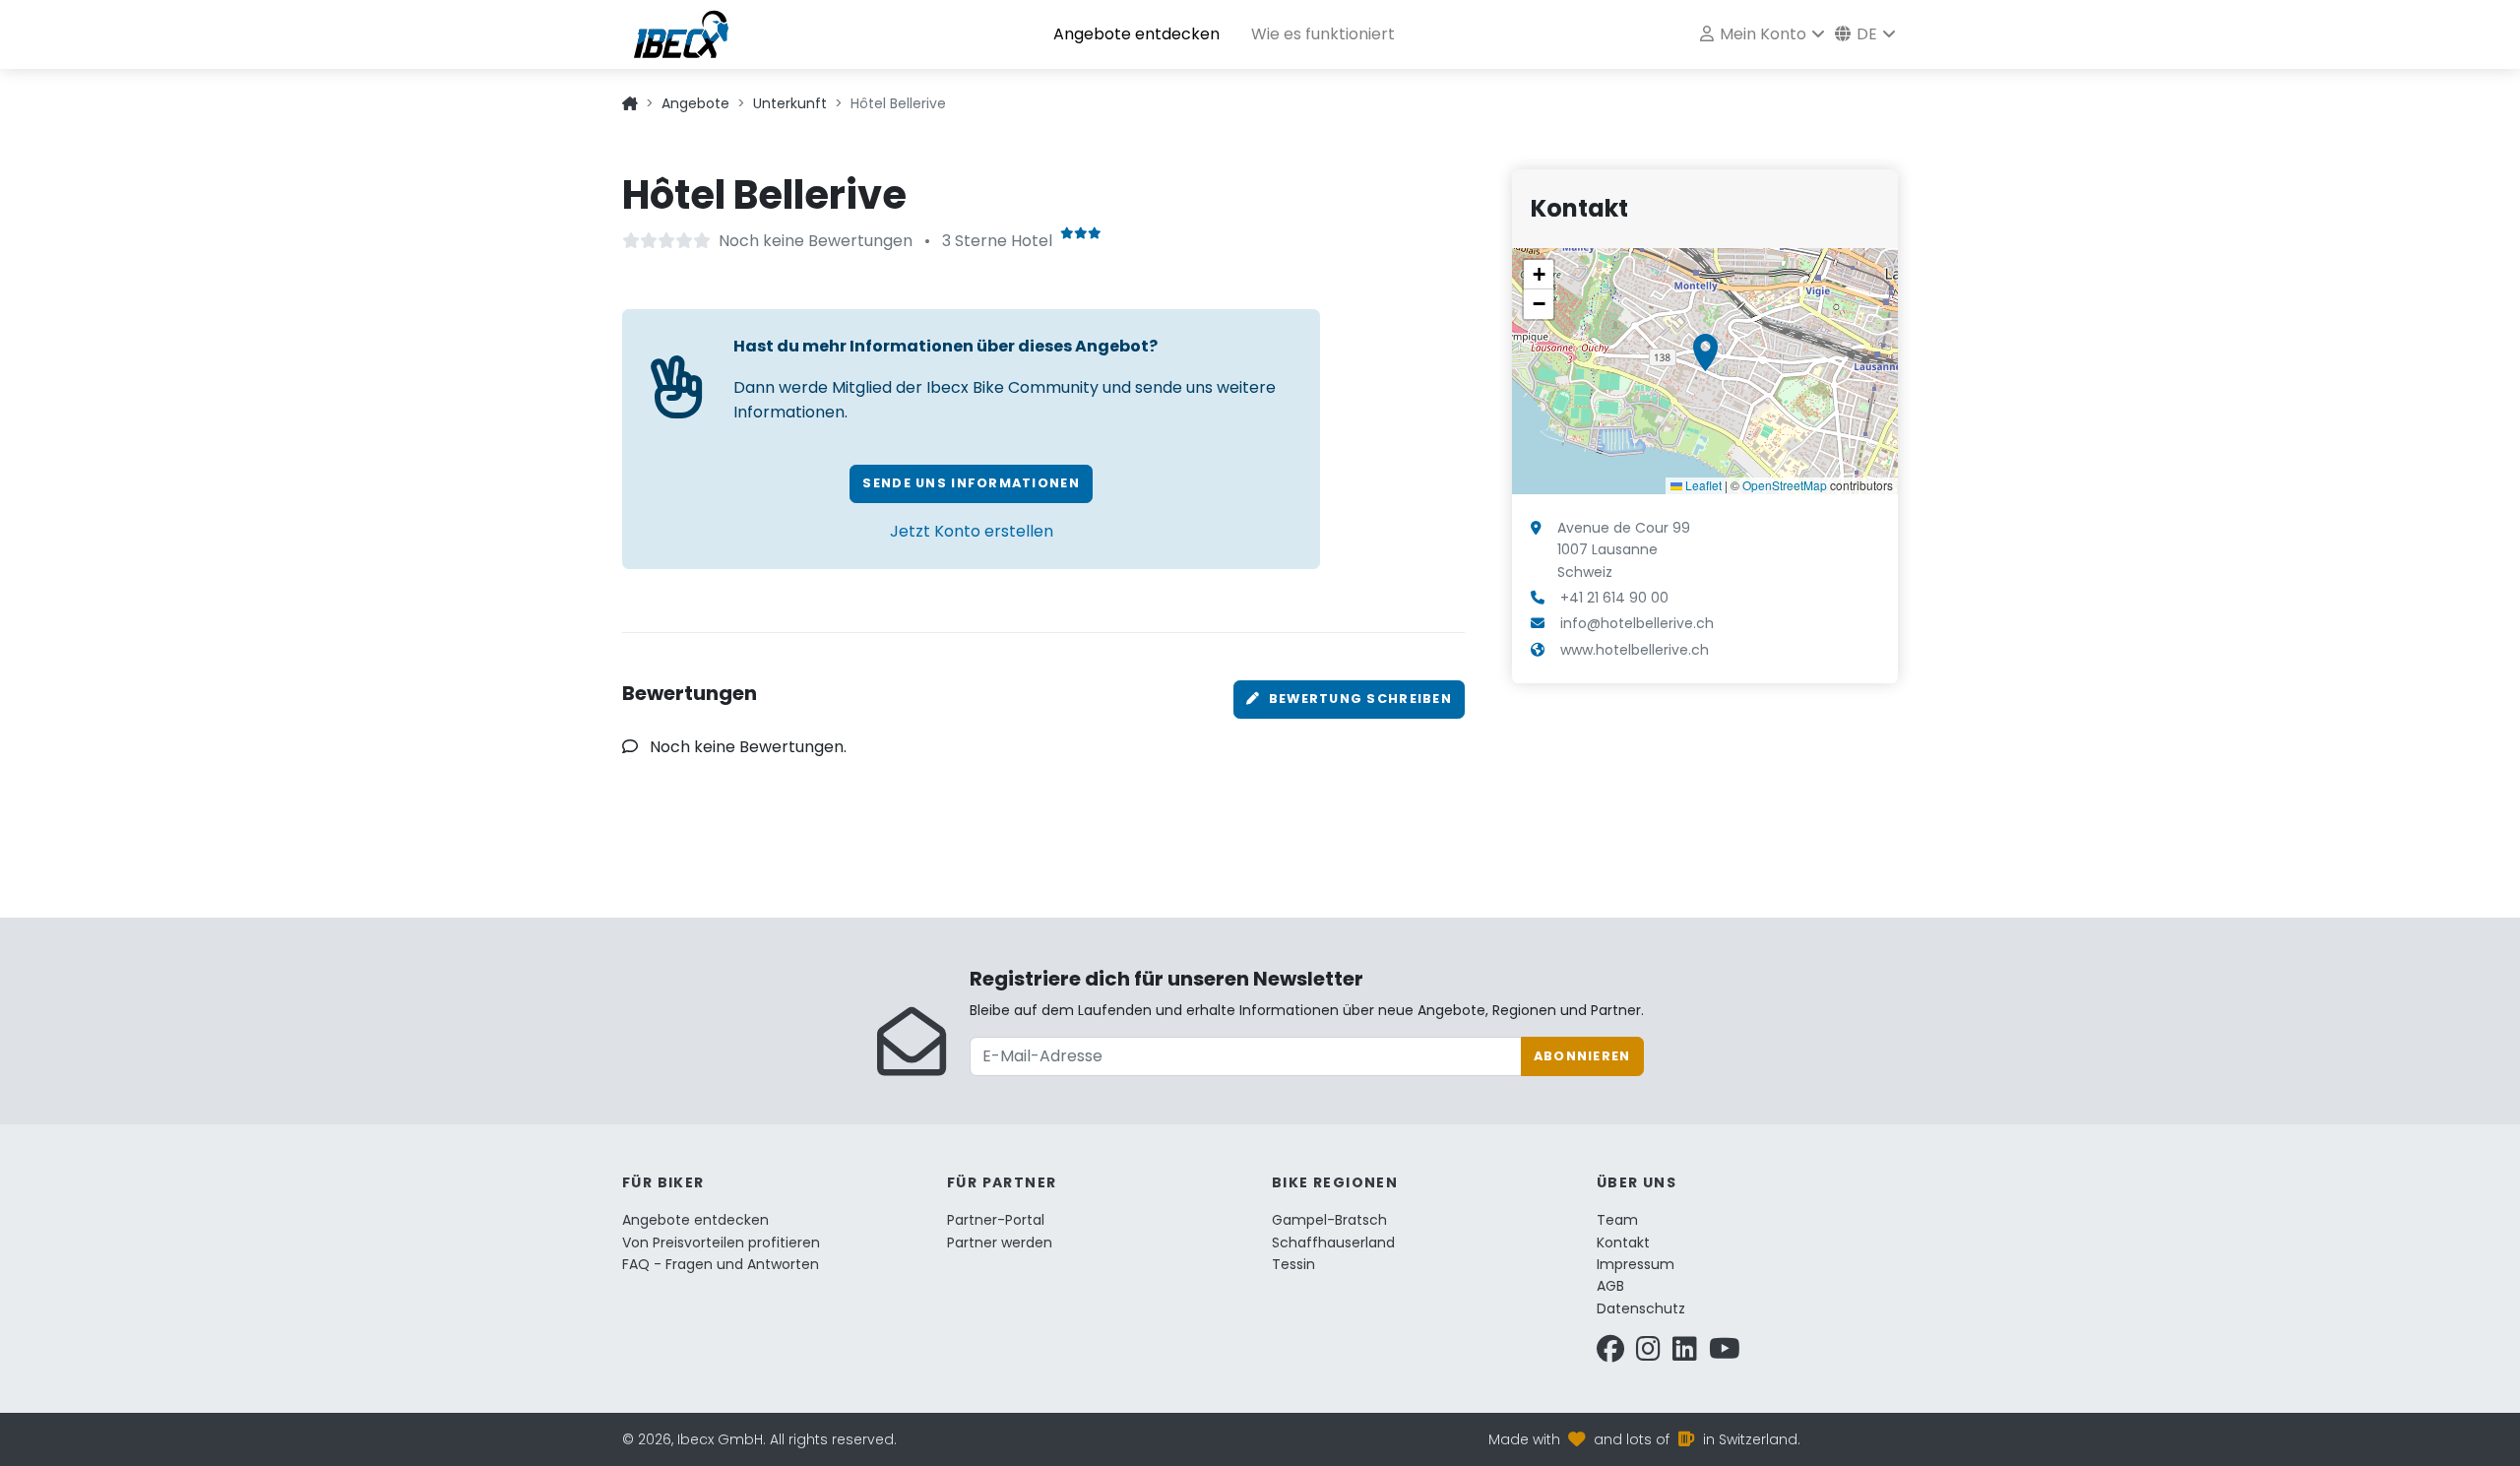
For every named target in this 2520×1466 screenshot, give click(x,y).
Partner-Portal (996, 1220)
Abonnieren (1582, 1056)
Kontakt (1623, 1243)
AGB (1610, 1286)
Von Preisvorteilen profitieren (721, 1243)
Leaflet (1702, 485)
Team (1617, 1220)
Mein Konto (1761, 34)
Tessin (1293, 1264)
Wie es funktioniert (1323, 34)
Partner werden (1000, 1243)
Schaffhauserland (1333, 1243)
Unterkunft (790, 103)
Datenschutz (1641, 1308)
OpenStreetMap (1785, 485)
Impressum (1636, 1264)
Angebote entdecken (1136, 34)
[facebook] (1610, 1354)
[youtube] (1725, 1354)
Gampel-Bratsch (1329, 1220)
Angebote (695, 103)
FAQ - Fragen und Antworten (721, 1264)
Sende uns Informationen (971, 483)
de (1865, 34)
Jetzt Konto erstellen (972, 531)
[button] (1705, 352)
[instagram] (1648, 1354)
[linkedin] (1685, 1354)
